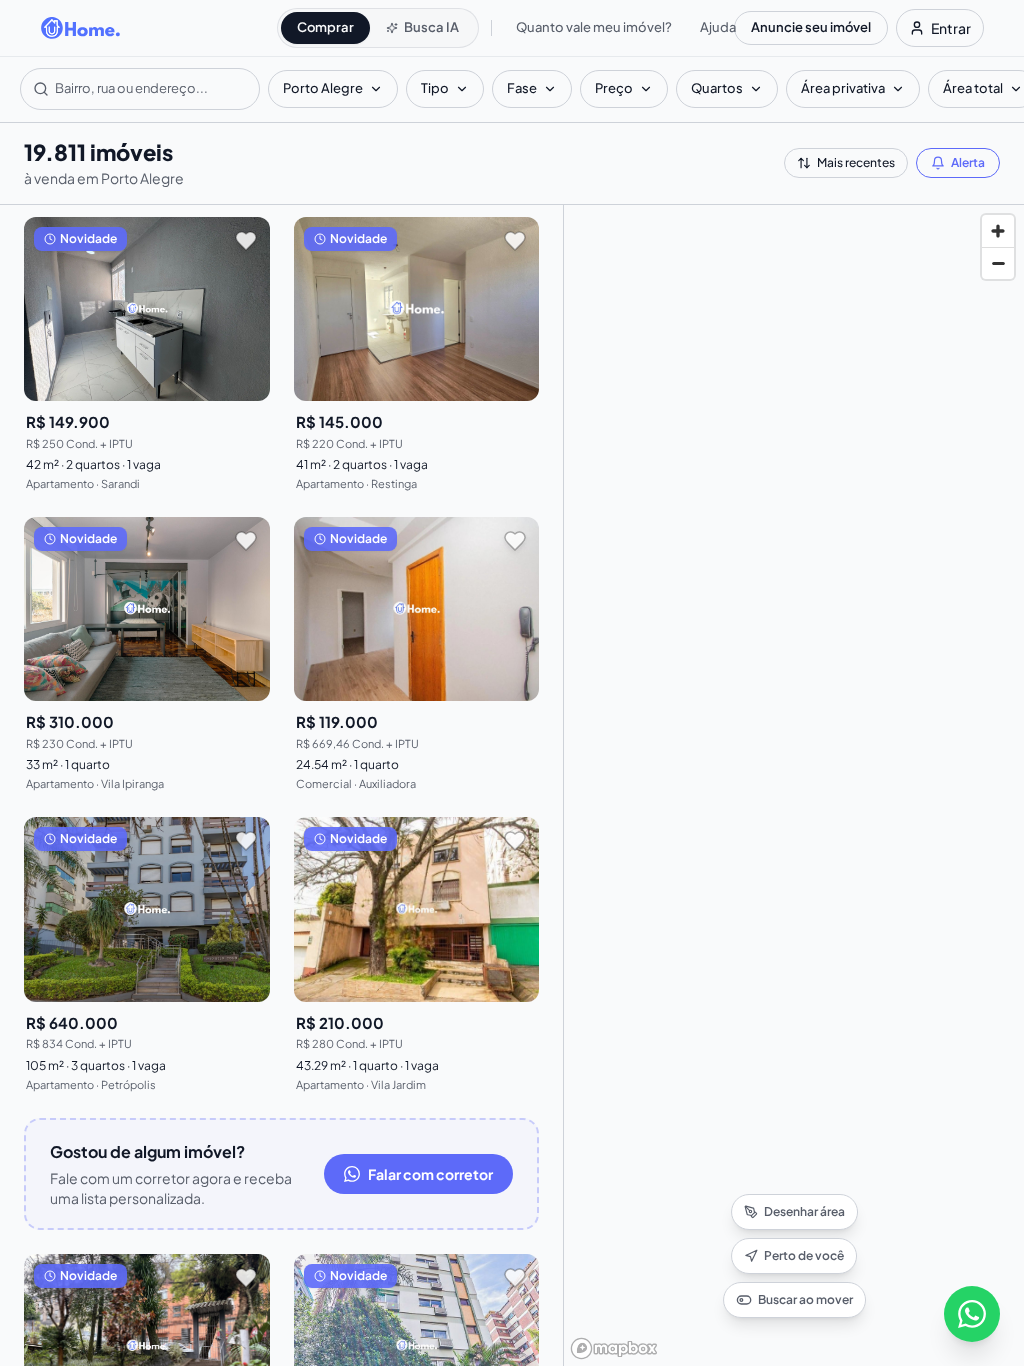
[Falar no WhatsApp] (972, 1314)
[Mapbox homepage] (614, 1348)
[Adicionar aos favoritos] (246, 241)
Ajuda (718, 27)
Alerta (968, 162)
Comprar (325, 27)
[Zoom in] (998, 231)
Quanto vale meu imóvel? (594, 27)
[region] (794, 785)
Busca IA (431, 27)
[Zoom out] (998, 263)
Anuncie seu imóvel (811, 27)
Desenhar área (804, 1211)
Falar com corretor (430, 1174)
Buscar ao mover (805, 1299)
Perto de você (804, 1255)
